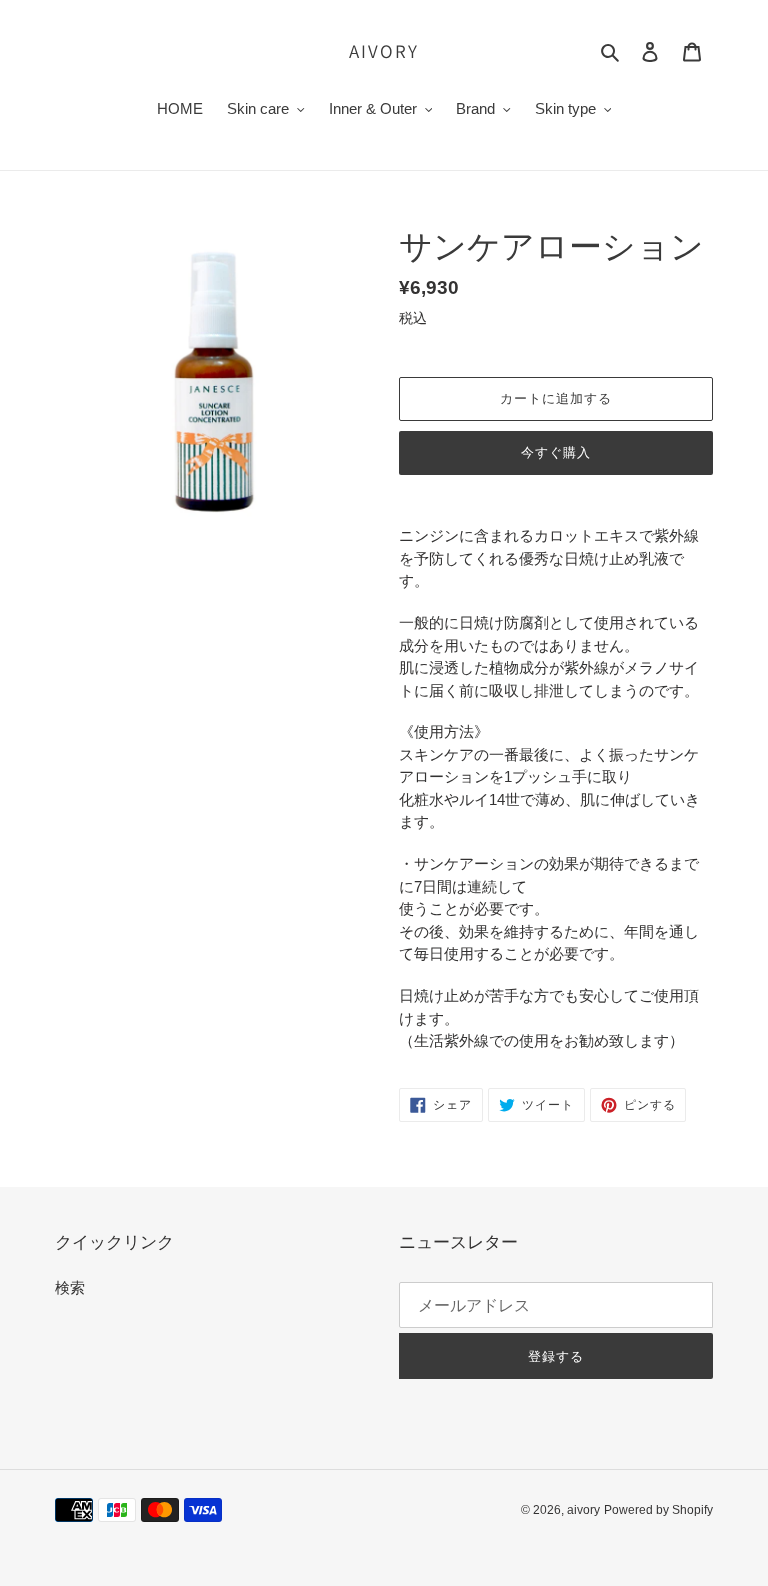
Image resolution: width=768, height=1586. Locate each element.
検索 (70, 1287)
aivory (383, 51)
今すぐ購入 (556, 452)
